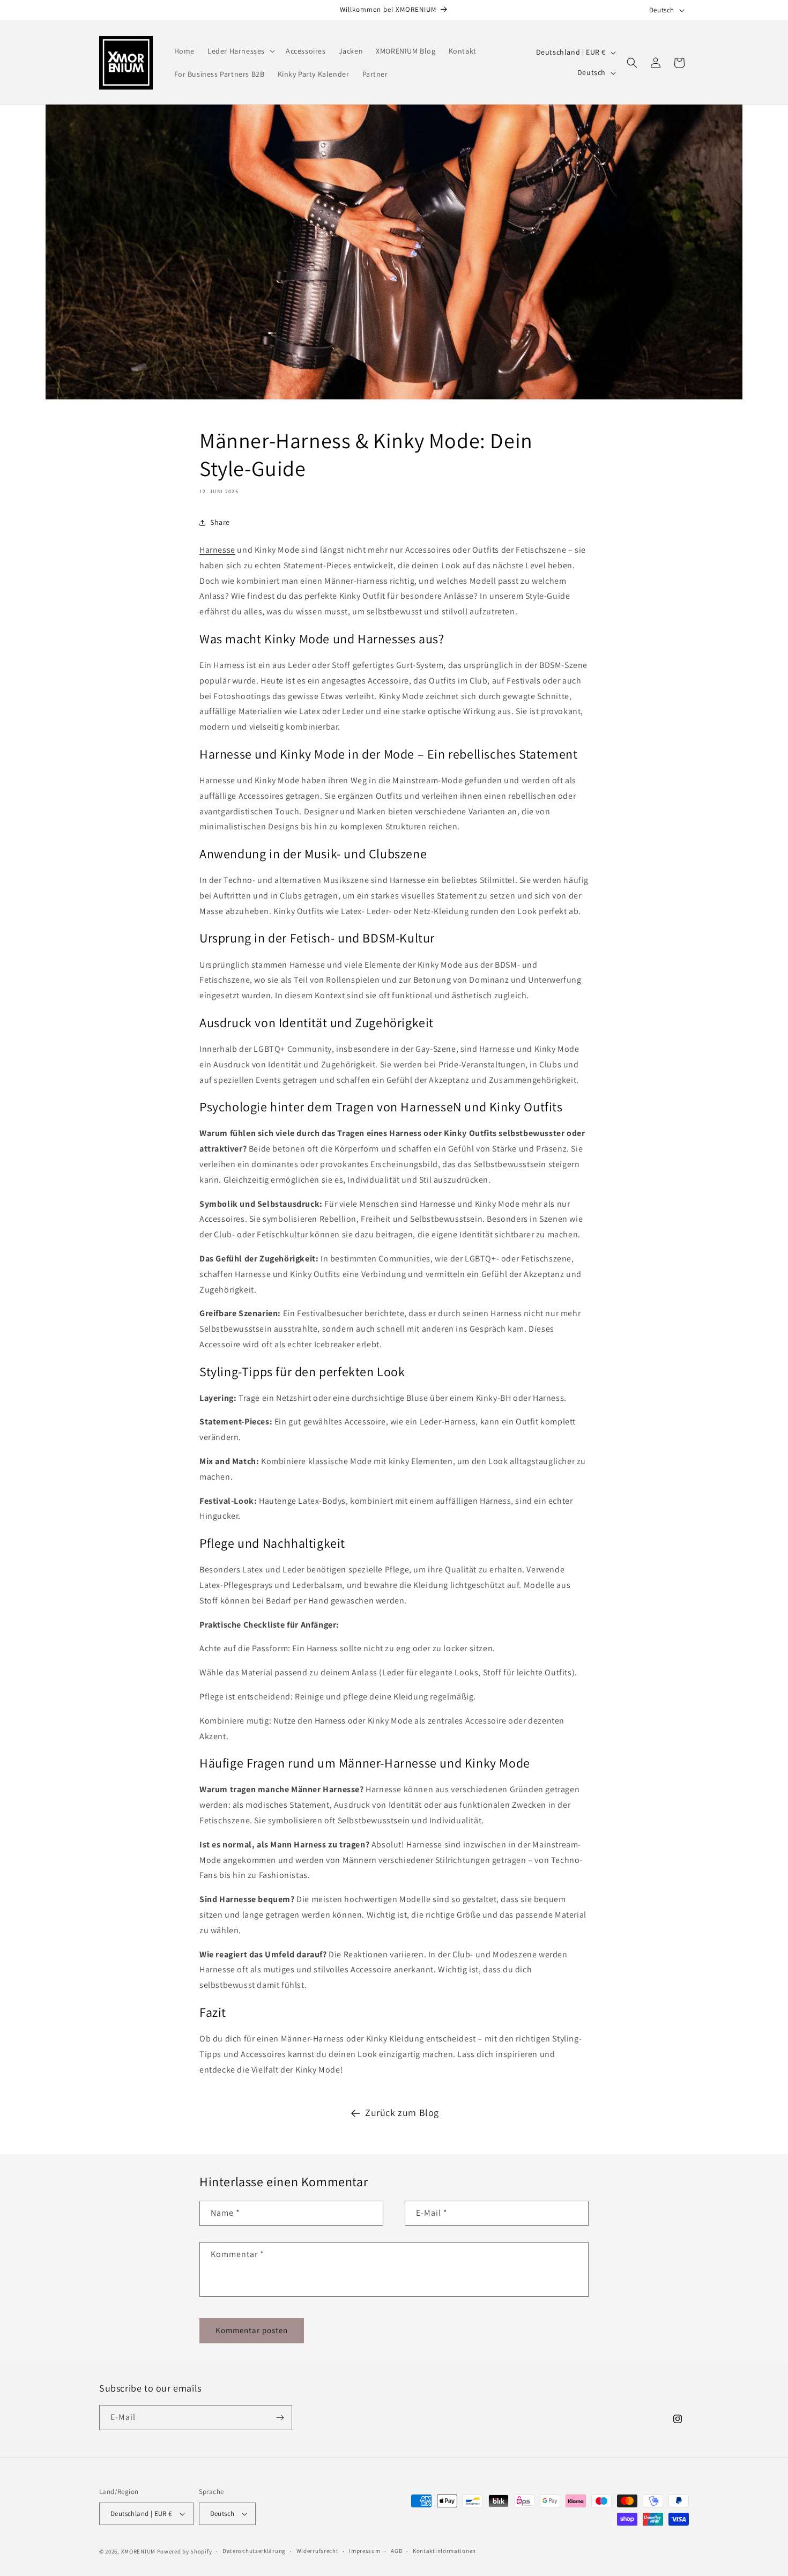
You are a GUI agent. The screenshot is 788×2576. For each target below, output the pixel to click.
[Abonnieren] (280, 2418)
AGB (396, 2551)
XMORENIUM (139, 2551)
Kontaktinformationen (444, 2551)
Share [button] (220, 522)
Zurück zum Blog (402, 2113)
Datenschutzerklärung (254, 2551)
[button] (240, 51)
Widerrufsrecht (318, 2551)
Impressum (365, 2551)
